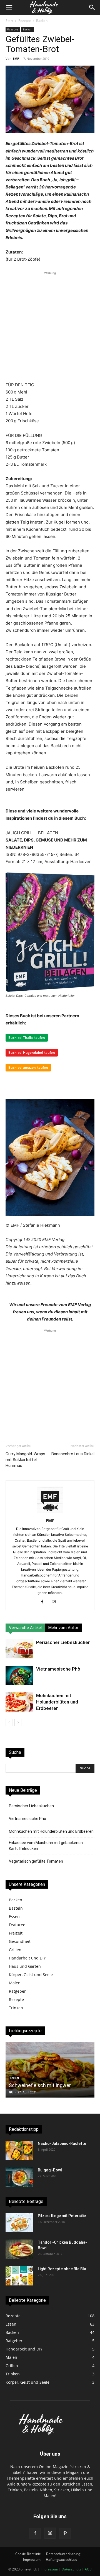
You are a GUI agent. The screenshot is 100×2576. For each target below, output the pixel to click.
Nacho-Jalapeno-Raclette (62, 2143)
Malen (15, 1983)
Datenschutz (71, 2569)
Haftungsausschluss (61, 2560)
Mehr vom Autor (63, 1628)
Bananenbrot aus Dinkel (73, 1454)
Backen (42, 21)
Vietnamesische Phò (58, 1669)
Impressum (32, 2560)
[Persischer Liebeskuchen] (19, 1649)
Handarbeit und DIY (27, 1958)
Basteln (16, 1908)
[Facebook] (44, 1602)
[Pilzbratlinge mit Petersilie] (19, 2223)
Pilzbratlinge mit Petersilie (62, 2216)
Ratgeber (17, 1991)
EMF (16, 59)
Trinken (16, 2008)
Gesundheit (20, 1941)
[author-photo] (50, 1513)
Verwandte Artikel (25, 1628)
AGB (88, 2569)
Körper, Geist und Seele (31, 1975)
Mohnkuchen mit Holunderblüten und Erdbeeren (57, 1702)
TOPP (13, 2092)
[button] (9, 7)
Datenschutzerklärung (63, 2554)
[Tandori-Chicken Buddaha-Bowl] (19, 2249)
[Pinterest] (65, 2533)
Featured (17, 1925)
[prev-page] (9, 1722)
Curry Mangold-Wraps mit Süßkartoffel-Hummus (25, 1460)
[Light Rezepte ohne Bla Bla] (19, 2276)
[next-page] (18, 1722)
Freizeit (16, 1933)
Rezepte (25, 21)
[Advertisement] (50, 326)
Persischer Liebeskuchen (63, 1642)
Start (9, 21)
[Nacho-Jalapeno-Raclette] (19, 2150)
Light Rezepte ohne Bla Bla (62, 2269)
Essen (14, 1916)
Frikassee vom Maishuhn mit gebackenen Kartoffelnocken (46, 1846)
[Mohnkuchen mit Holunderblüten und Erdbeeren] (19, 1702)
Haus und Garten (25, 1966)
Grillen (15, 1950)
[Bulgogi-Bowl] (19, 2177)
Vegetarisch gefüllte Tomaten (36, 1861)
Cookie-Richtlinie (28, 2554)
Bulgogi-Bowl (50, 2170)
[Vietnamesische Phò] (19, 1675)
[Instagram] (56, 1602)
